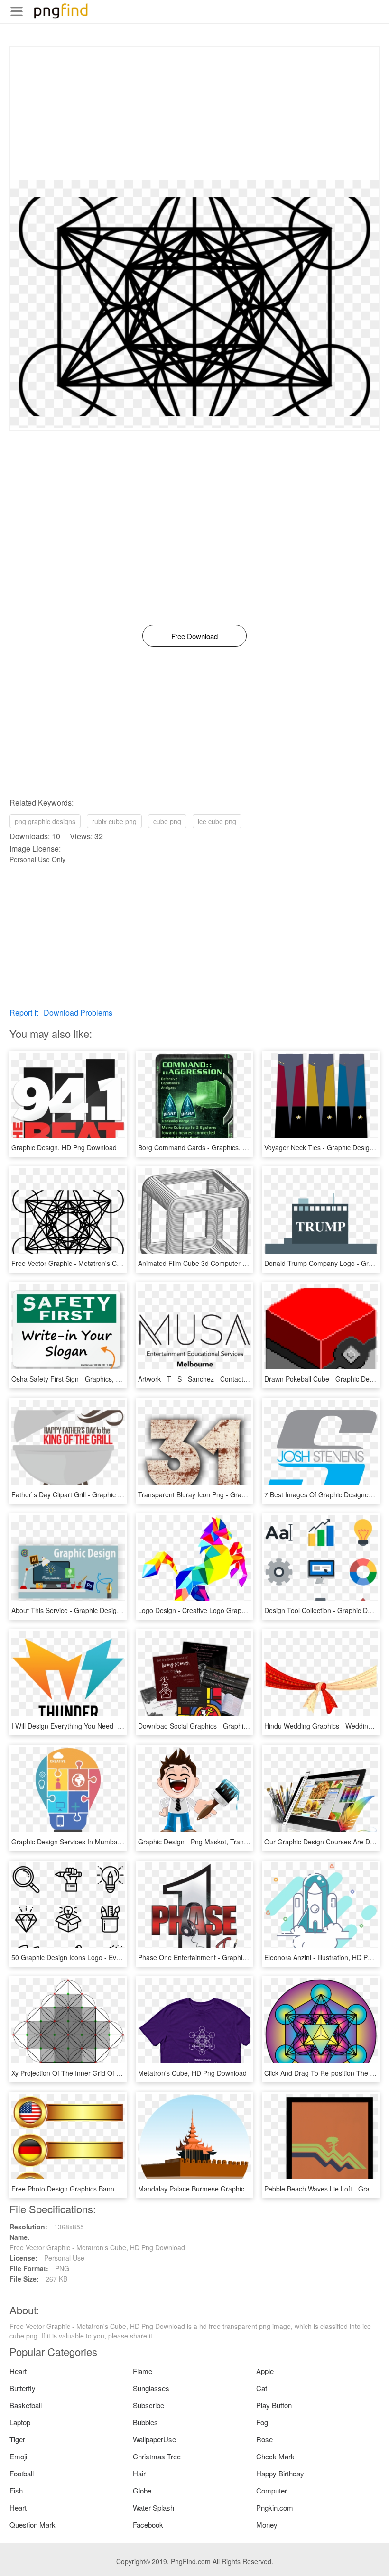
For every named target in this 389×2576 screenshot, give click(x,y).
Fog (262, 2422)
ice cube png (217, 821)
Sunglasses (151, 2388)
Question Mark (32, 2525)
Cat (262, 2388)
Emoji (18, 2456)
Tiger (17, 2439)
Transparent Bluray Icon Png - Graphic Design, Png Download (231, 1494)
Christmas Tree (157, 2456)
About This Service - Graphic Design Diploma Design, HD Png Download (120, 1610)
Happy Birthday (280, 2473)
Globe (142, 2490)
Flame (143, 2371)
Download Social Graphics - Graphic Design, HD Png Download (233, 1726)
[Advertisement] (194, 113)
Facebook (148, 2525)
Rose (264, 2439)
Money (267, 2525)
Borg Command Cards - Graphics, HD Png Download (218, 1147)
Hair (139, 2473)
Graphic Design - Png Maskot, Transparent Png (209, 1842)
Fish (16, 2490)
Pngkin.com (275, 2507)
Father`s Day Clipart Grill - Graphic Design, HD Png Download (104, 1494)
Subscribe (148, 2405)
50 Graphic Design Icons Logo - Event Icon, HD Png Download (105, 1957)
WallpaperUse (154, 2439)
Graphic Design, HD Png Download (64, 1147)
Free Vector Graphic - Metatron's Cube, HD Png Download (99, 1263)
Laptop (20, 2422)
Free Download (194, 636)
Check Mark (275, 2456)
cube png (167, 821)
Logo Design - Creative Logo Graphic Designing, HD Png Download (239, 1610)
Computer (272, 2490)
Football (22, 2473)
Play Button (274, 2405)
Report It (24, 1013)
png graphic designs (45, 821)
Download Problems (78, 1013)
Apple (265, 2371)
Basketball (26, 2405)
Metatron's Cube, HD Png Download (192, 2073)
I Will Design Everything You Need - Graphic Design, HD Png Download (118, 1726)
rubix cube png (114, 821)
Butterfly (23, 2388)
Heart (18, 2371)
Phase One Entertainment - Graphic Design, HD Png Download (233, 1957)
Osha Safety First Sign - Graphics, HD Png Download (91, 1379)
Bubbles (145, 2422)
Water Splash (153, 2507)
